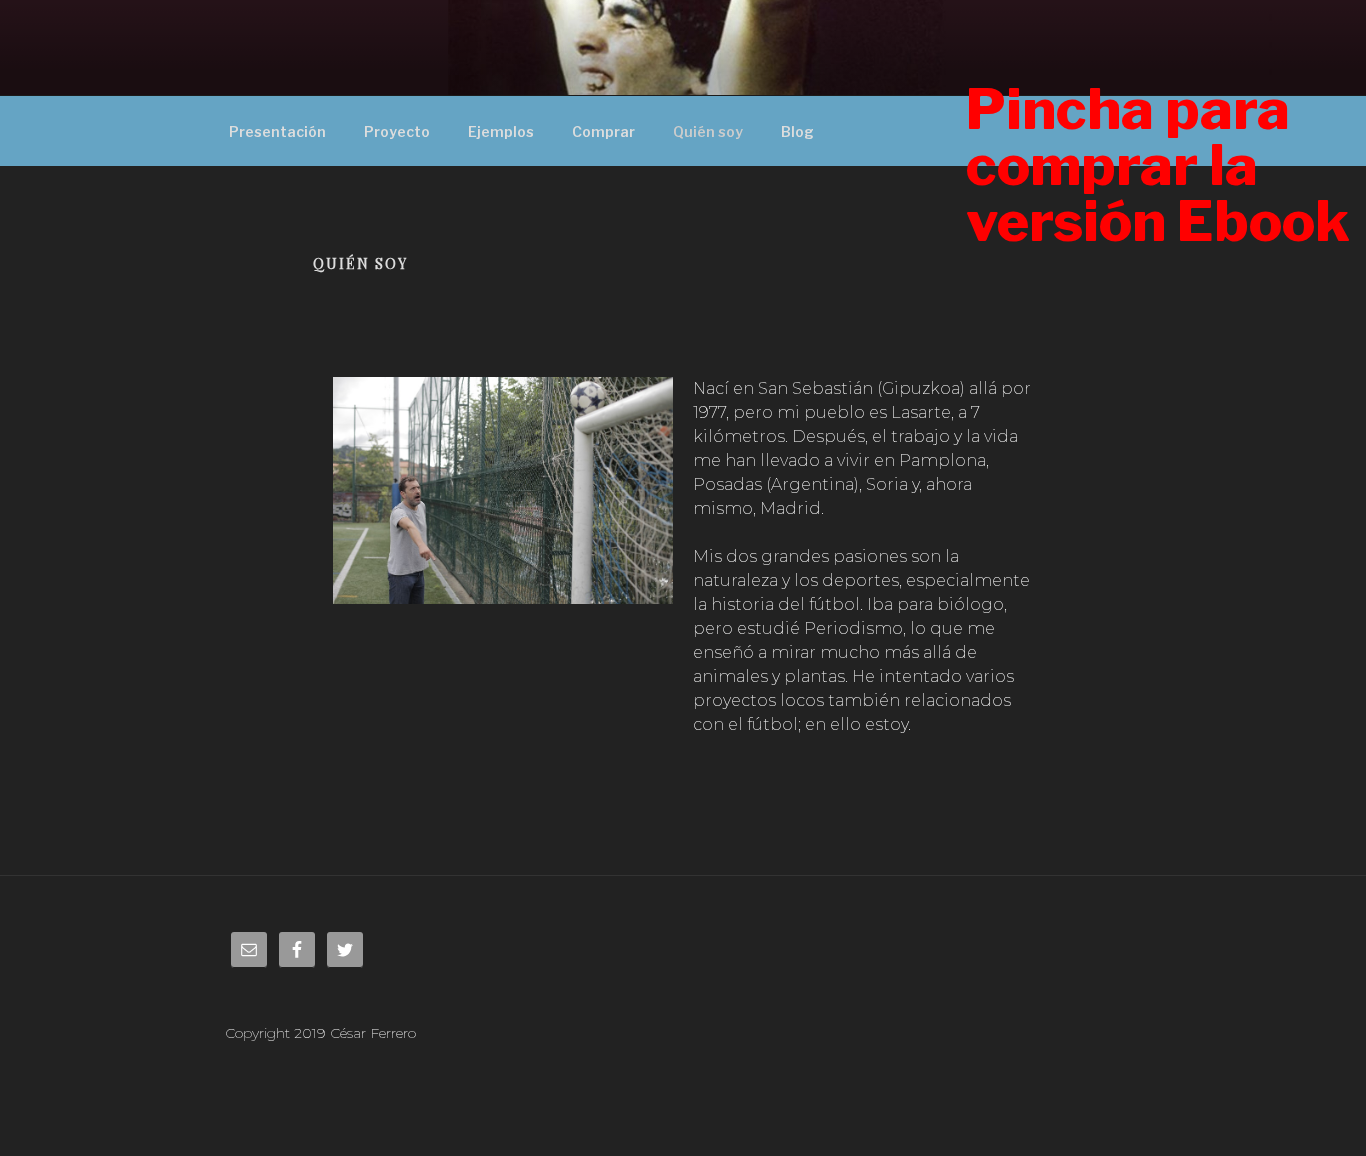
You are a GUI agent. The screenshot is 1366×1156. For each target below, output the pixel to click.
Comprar (603, 131)
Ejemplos (501, 131)
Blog (797, 131)
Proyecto (397, 131)
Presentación (277, 131)
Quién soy (708, 131)
